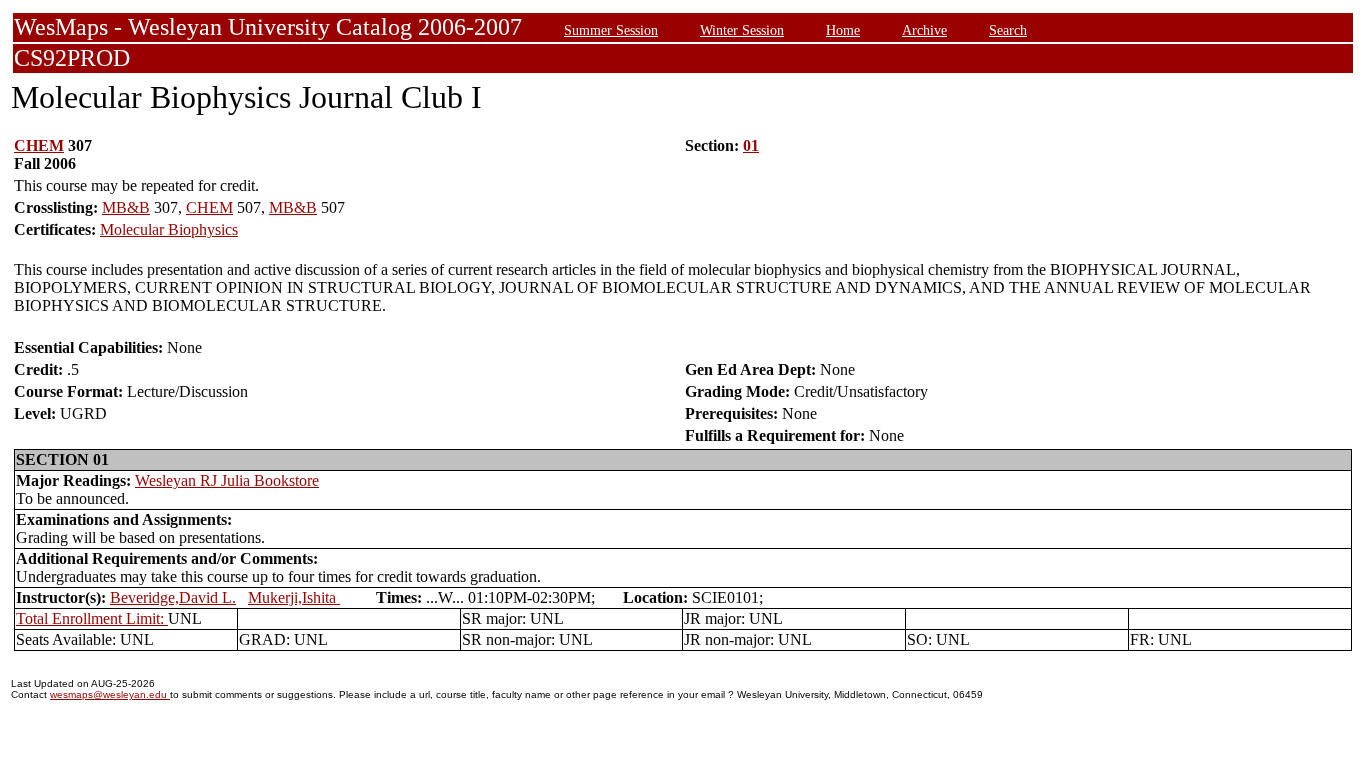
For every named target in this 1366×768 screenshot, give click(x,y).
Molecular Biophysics (169, 229)
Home (843, 30)
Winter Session (742, 30)
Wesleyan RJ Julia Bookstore (227, 480)
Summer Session (611, 30)
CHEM (39, 145)
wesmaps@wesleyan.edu (110, 694)
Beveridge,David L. (173, 597)
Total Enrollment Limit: (92, 618)
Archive (924, 30)
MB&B (126, 207)
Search (1008, 30)
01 (751, 145)
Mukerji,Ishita (294, 597)
